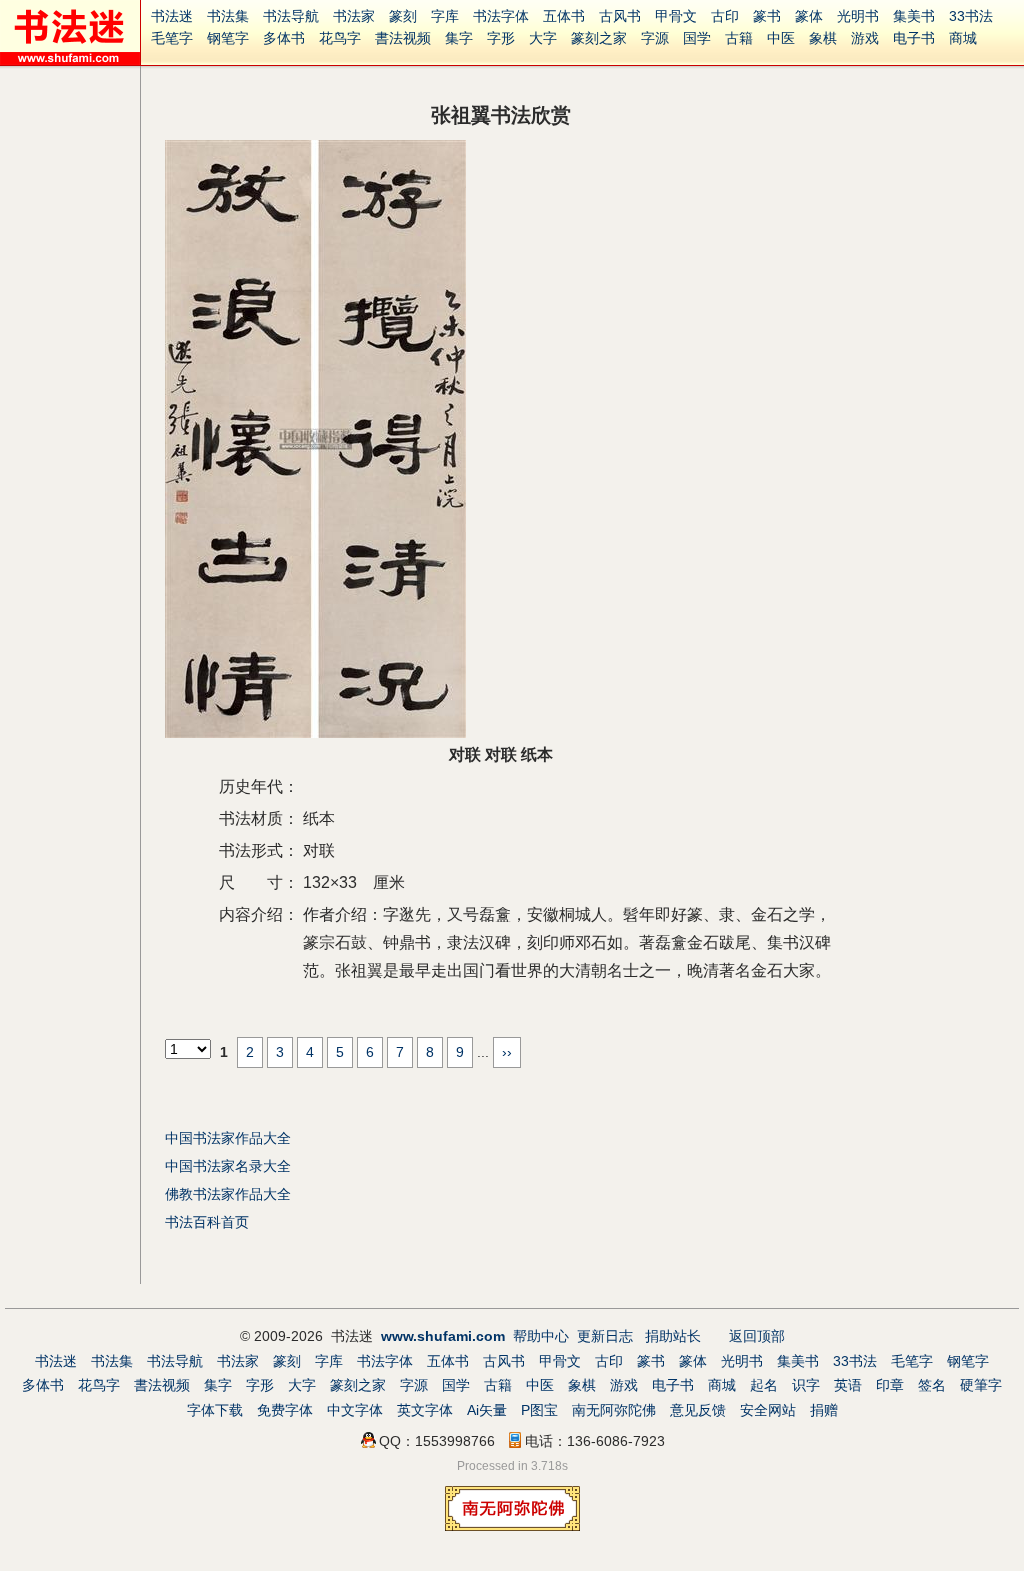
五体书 (564, 16)
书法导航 (291, 16)
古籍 (739, 38)
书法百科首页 (207, 1222)
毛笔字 (172, 38)
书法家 (354, 16)
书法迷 (172, 16)
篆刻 (403, 16)
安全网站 (768, 1410)
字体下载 (215, 1410)
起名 (764, 1385)
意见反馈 (698, 1410)
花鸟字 (340, 38)
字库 (445, 16)
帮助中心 (541, 1336)
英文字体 (425, 1410)
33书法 (971, 16)
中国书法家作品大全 (228, 1138)
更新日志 (605, 1336)
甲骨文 (676, 16)
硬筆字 (981, 1385)
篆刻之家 (599, 38)
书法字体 (501, 16)
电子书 (914, 38)
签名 (932, 1385)
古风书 (620, 16)
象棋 (823, 38)
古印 (725, 16)
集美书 (914, 16)
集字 (459, 38)
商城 (963, 38)
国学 (697, 38)
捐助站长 (673, 1336)
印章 (890, 1385)
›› (507, 1052)
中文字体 (355, 1410)
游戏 (865, 38)
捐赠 (824, 1410)
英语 (848, 1385)
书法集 (228, 16)
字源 (655, 38)
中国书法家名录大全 (228, 1166)
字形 (501, 38)
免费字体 (285, 1410)
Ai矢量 (487, 1410)
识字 (806, 1385)
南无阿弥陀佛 (614, 1410)
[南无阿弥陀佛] (512, 1526)
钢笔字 (228, 38)
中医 (781, 38)
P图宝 (539, 1410)
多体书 (284, 38)
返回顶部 (757, 1336)
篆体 (809, 16)
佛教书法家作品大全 (228, 1194)
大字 (543, 38)
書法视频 (403, 38)
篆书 (767, 16)
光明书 (858, 16)
